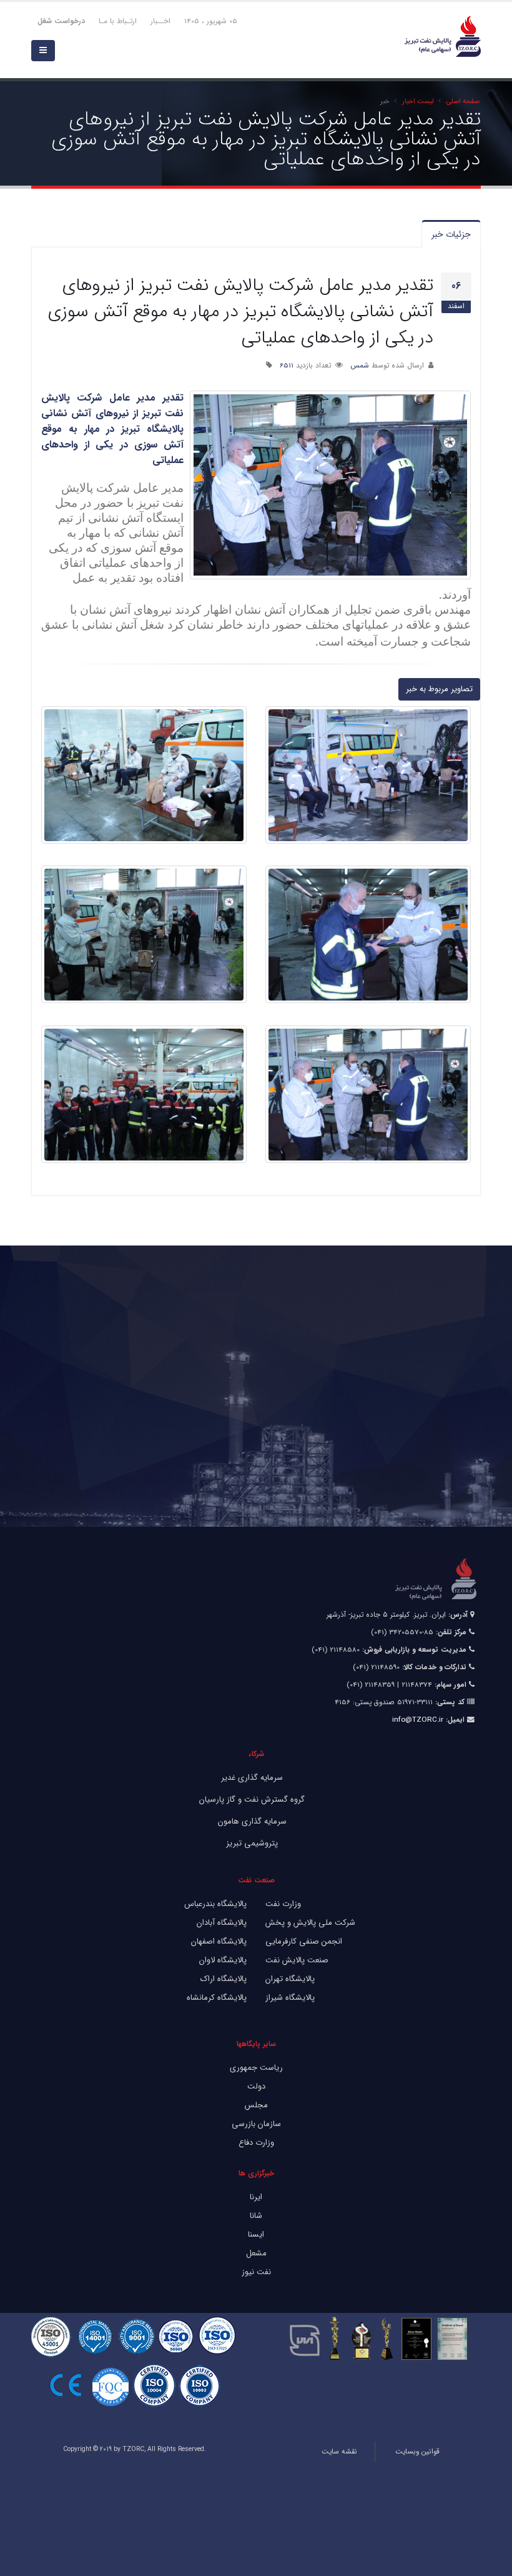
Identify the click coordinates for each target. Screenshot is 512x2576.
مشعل (256, 2253)
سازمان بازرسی (256, 2124)
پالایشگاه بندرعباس (215, 1904)
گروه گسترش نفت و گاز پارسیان (252, 1800)
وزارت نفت (283, 1904)
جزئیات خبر (451, 234)
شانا (256, 2216)
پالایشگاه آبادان (222, 1923)
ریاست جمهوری (256, 2068)
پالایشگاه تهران (290, 1979)
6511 (287, 366)
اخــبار (160, 21)
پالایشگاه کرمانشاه (217, 1998)
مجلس (256, 2105)
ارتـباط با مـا (118, 21)
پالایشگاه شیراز (290, 1998)
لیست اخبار (418, 101)
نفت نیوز (256, 2272)
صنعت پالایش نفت (297, 1960)
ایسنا (256, 2234)
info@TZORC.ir (418, 1720)
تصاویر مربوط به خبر (439, 689)
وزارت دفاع (256, 2143)
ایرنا (256, 2197)
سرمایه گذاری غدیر (252, 1778)
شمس (360, 366)
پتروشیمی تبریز (252, 1843)
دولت (256, 2086)
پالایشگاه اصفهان (219, 1941)
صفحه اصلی (463, 101)
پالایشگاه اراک (224, 1979)
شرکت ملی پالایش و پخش (310, 1923)
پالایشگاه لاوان (223, 1960)
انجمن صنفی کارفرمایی (304, 1941)
